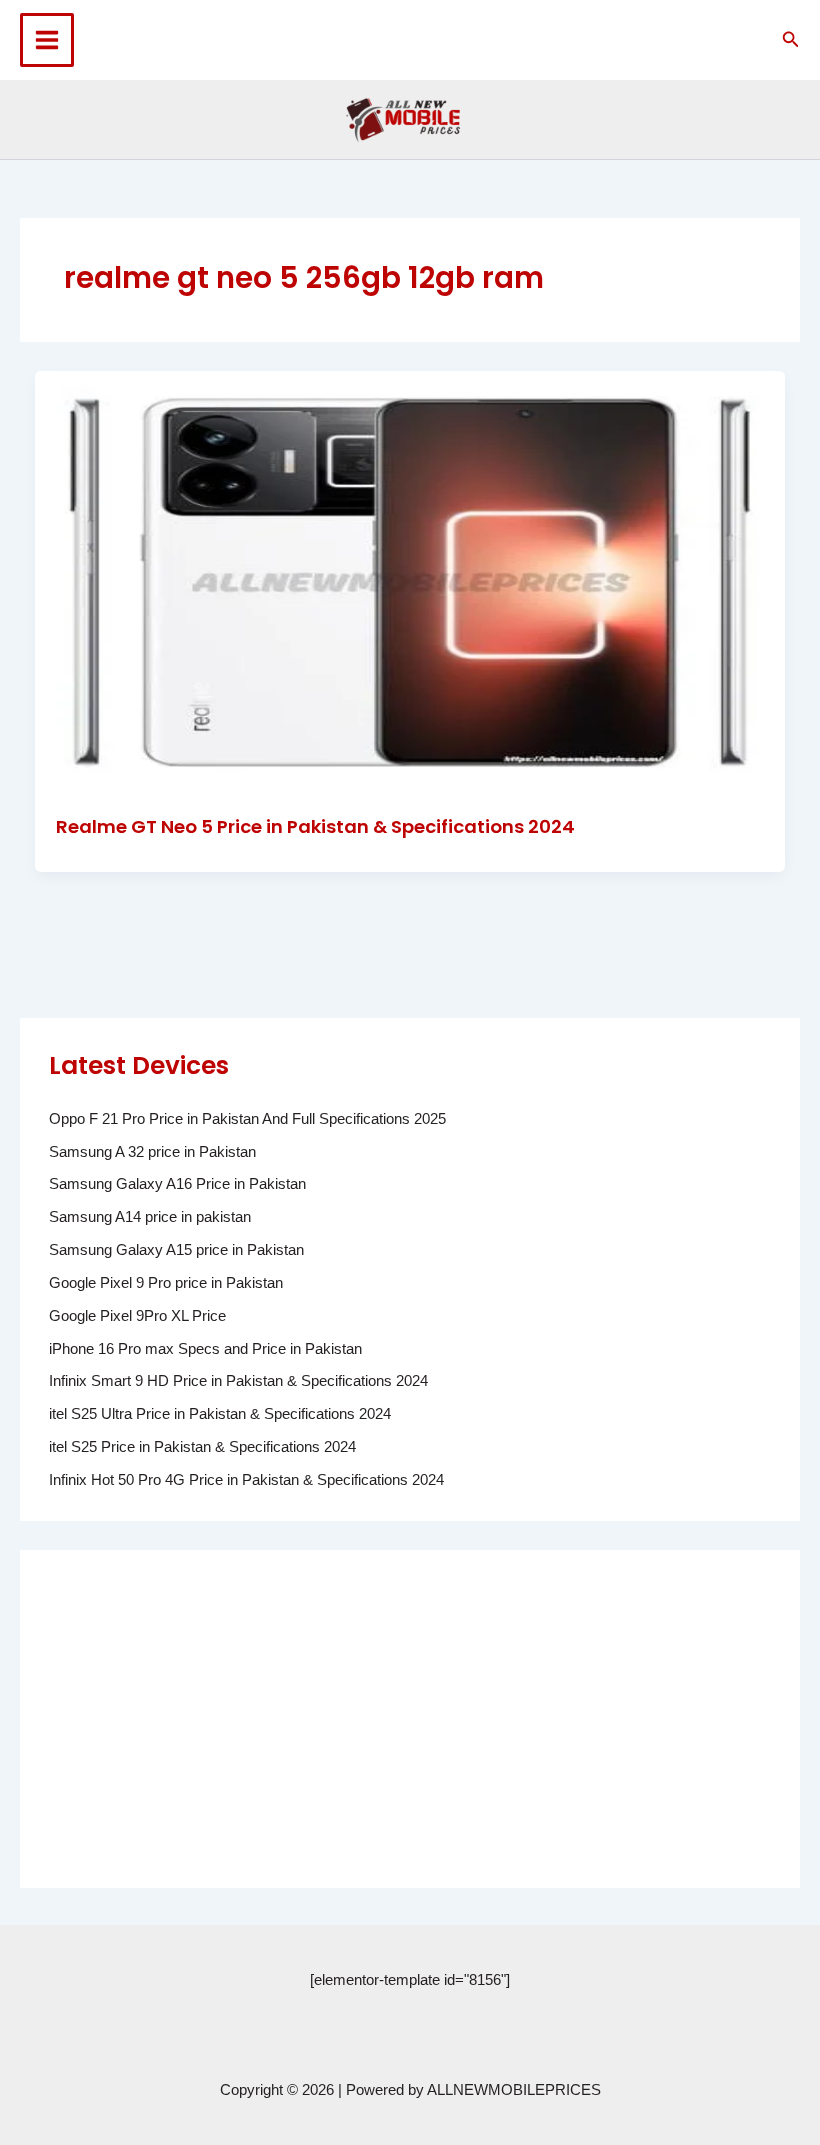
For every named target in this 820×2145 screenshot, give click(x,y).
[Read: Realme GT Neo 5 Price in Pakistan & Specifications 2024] (410, 581)
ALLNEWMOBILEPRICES (514, 2090)
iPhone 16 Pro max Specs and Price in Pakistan (205, 1349)
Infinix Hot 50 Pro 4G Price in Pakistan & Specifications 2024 (246, 1480)
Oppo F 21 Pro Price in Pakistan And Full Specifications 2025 (247, 1119)
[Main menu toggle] (47, 40)
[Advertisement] (410, 1719)
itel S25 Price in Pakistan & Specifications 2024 (202, 1447)
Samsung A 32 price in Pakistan (152, 1152)
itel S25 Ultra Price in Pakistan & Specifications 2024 (220, 1414)
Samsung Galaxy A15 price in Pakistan (176, 1250)
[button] (791, 40)
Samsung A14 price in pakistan (150, 1217)
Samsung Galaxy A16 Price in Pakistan (177, 1184)
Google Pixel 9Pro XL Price (137, 1316)
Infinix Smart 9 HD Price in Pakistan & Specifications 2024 (238, 1381)
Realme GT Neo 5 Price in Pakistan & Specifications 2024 (315, 826)
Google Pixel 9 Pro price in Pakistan (166, 1283)
